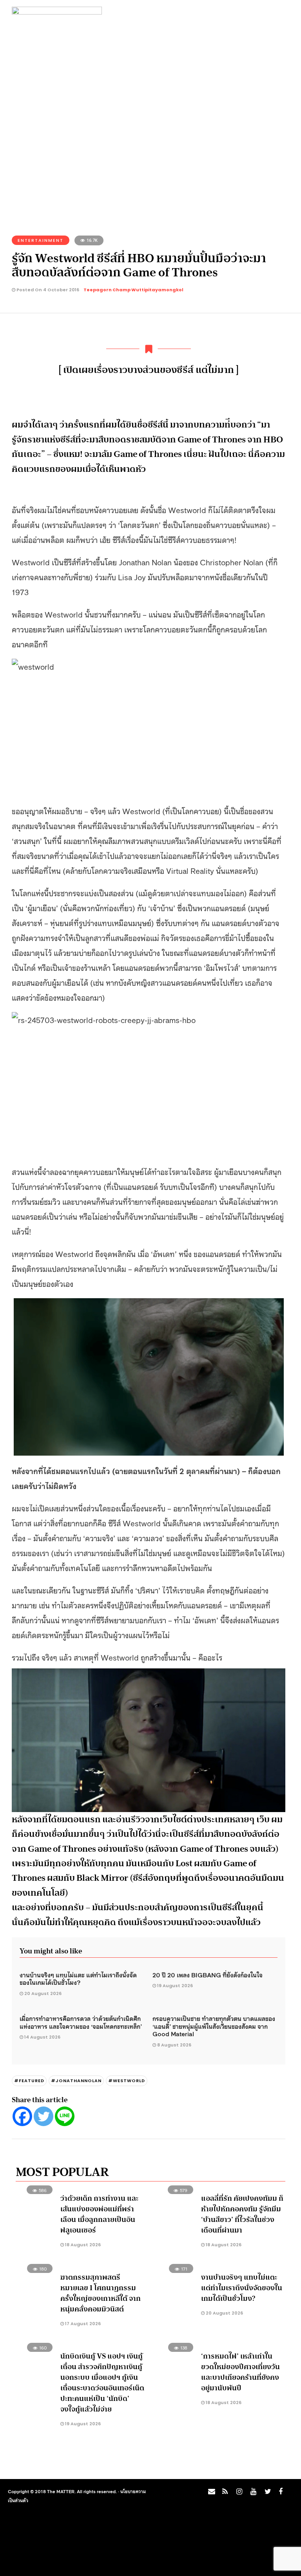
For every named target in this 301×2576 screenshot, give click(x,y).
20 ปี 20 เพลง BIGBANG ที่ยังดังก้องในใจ (208, 1975)
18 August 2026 (82, 2245)
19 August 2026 (175, 1986)
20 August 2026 (43, 1993)
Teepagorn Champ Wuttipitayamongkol (133, 290)
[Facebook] (22, 2116)
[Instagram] (238, 2494)
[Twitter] (44, 2116)
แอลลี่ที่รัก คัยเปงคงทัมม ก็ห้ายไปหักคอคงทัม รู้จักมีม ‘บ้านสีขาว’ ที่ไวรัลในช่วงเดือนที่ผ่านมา (242, 2214)
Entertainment (41, 240)
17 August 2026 (82, 2324)
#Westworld (127, 2081)
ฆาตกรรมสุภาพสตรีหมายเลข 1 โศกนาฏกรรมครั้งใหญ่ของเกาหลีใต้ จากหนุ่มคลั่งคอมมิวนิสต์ (101, 2293)
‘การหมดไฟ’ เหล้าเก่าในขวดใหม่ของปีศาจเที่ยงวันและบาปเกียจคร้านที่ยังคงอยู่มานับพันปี (240, 2372)
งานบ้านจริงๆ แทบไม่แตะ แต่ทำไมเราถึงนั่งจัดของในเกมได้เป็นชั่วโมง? (78, 1979)
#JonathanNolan (76, 2081)
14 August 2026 (42, 2037)
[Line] (65, 2116)
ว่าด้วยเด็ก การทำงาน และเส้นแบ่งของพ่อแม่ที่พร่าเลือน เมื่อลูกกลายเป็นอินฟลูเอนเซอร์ (99, 2214)
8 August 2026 (174, 2045)
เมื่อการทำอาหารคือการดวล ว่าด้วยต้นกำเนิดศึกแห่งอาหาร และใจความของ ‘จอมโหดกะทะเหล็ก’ (81, 2022)
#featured (29, 2081)
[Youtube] (252, 2494)
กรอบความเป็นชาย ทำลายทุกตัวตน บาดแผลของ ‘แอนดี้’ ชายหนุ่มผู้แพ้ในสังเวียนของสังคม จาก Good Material (214, 2026)
